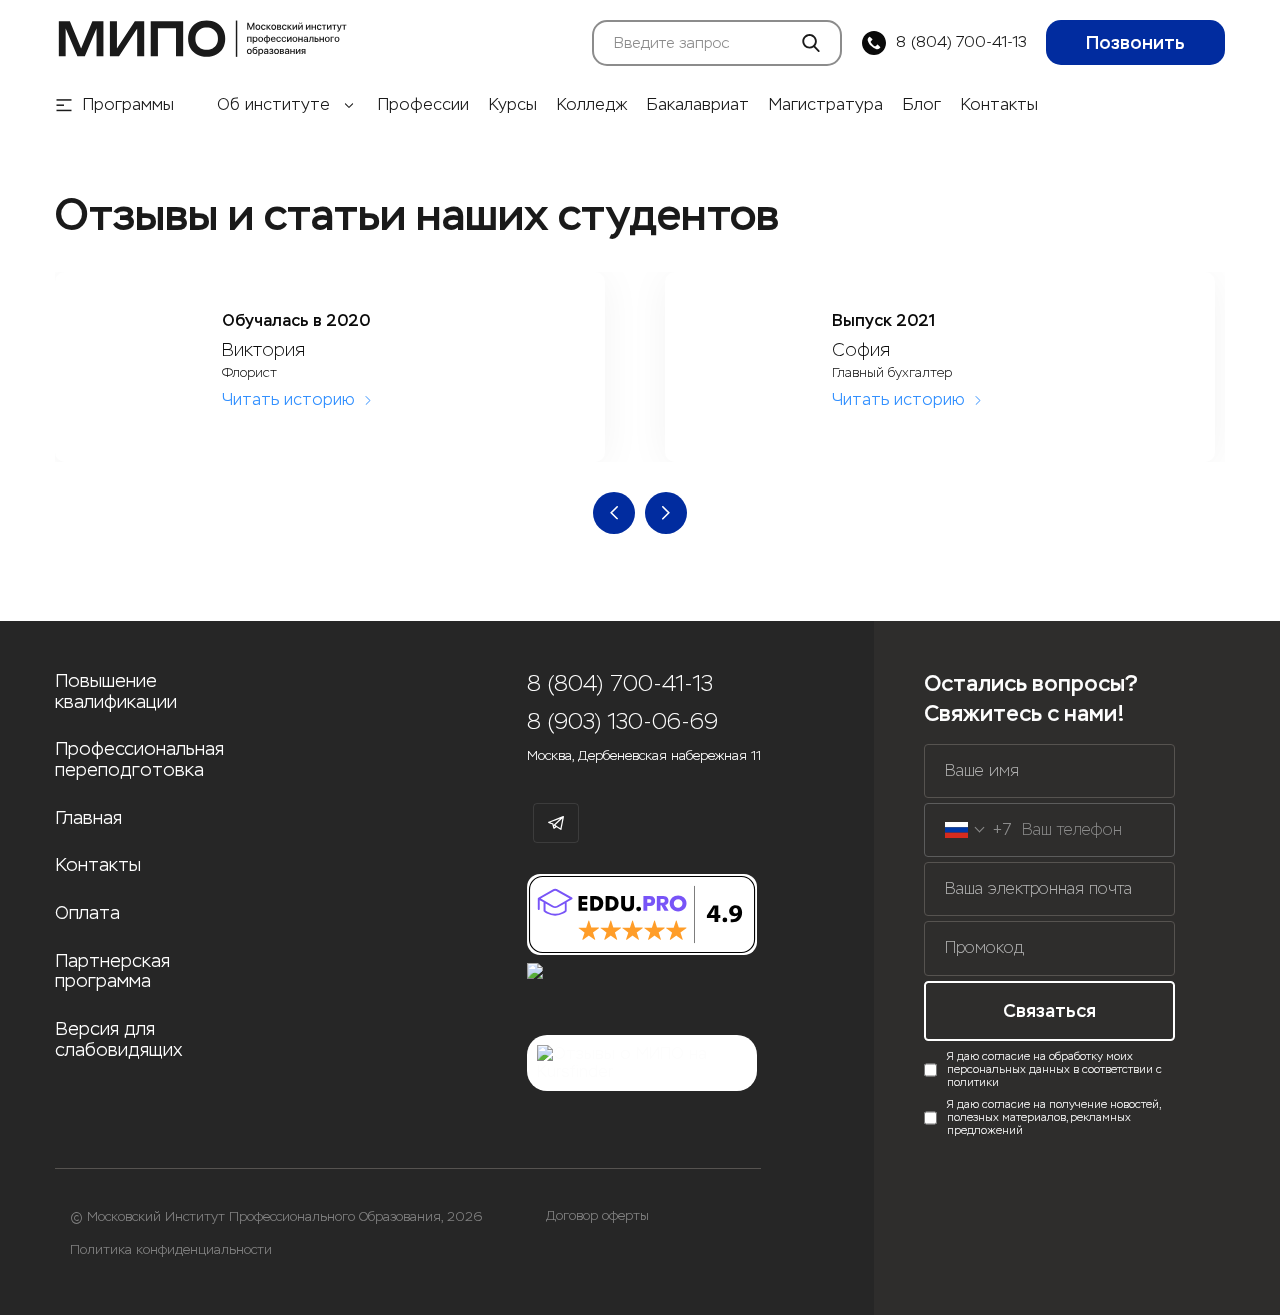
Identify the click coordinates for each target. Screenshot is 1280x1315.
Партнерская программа (112, 971)
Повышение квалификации (116, 691)
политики (973, 1082)
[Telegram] (556, 823)
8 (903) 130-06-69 (622, 721)
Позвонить (1135, 43)
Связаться (1049, 1011)
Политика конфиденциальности (171, 1250)
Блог (922, 105)
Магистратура (826, 105)
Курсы (513, 105)
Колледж (592, 105)
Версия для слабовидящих (118, 1039)
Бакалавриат (698, 105)
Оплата (87, 913)
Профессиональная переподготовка (139, 759)
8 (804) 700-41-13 (961, 42)
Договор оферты (597, 1216)
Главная (88, 818)
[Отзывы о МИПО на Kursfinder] (642, 1063)
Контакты (999, 105)
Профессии (423, 105)
